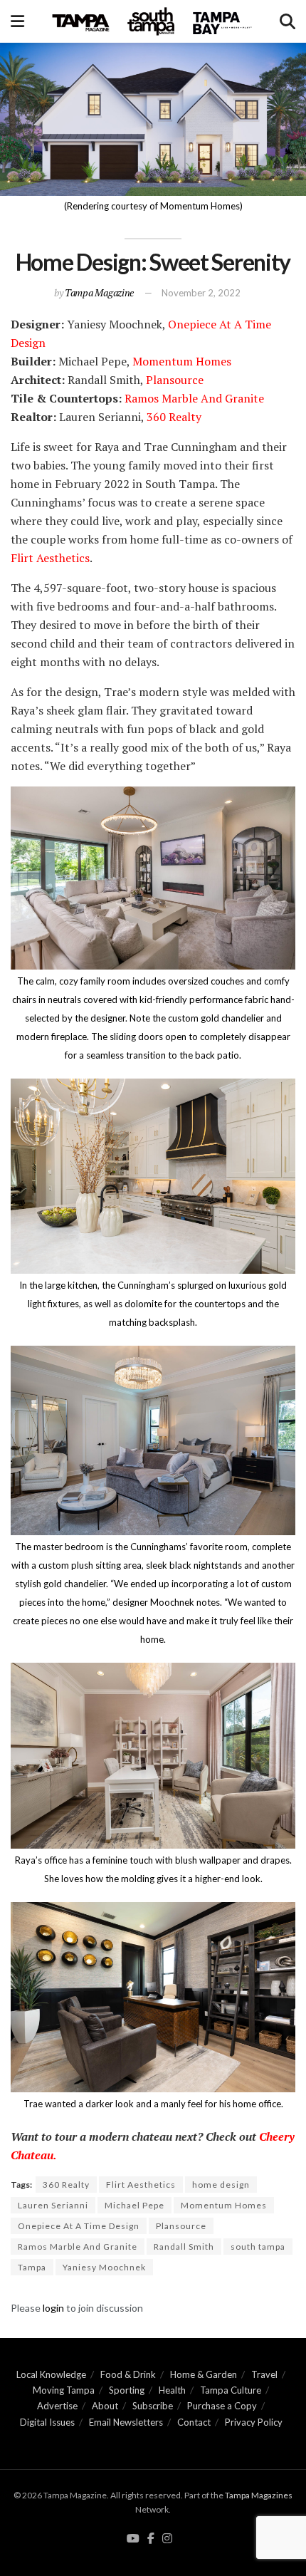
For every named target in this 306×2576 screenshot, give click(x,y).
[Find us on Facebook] (151, 2539)
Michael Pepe (134, 2205)
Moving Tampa (64, 2390)
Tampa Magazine (99, 292)
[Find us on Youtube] (133, 2539)
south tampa (258, 2247)
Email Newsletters (126, 2422)
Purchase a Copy (222, 2406)
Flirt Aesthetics (50, 558)
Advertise (57, 2406)
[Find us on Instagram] (167, 2539)
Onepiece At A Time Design (79, 2226)
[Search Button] (287, 21)
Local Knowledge (51, 2374)
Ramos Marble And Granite (194, 398)
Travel (264, 2374)
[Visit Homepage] (152, 21)
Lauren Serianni (53, 2205)
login (53, 2308)
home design (221, 2185)
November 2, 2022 (201, 293)
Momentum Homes (182, 361)
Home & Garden (204, 2374)
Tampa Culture (231, 2390)
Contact (194, 2422)
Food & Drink (128, 2374)
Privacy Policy (254, 2422)
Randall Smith (184, 2247)
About (105, 2406)
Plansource (175, 380)
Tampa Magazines (259, 2495)
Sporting (127, 2390)
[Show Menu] (17, 21)
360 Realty (173, 417)
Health (172, 2390)
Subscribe (153, 2406)
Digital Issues (47, 2422)
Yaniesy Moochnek (104, 2267)
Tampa (32, 2267)
